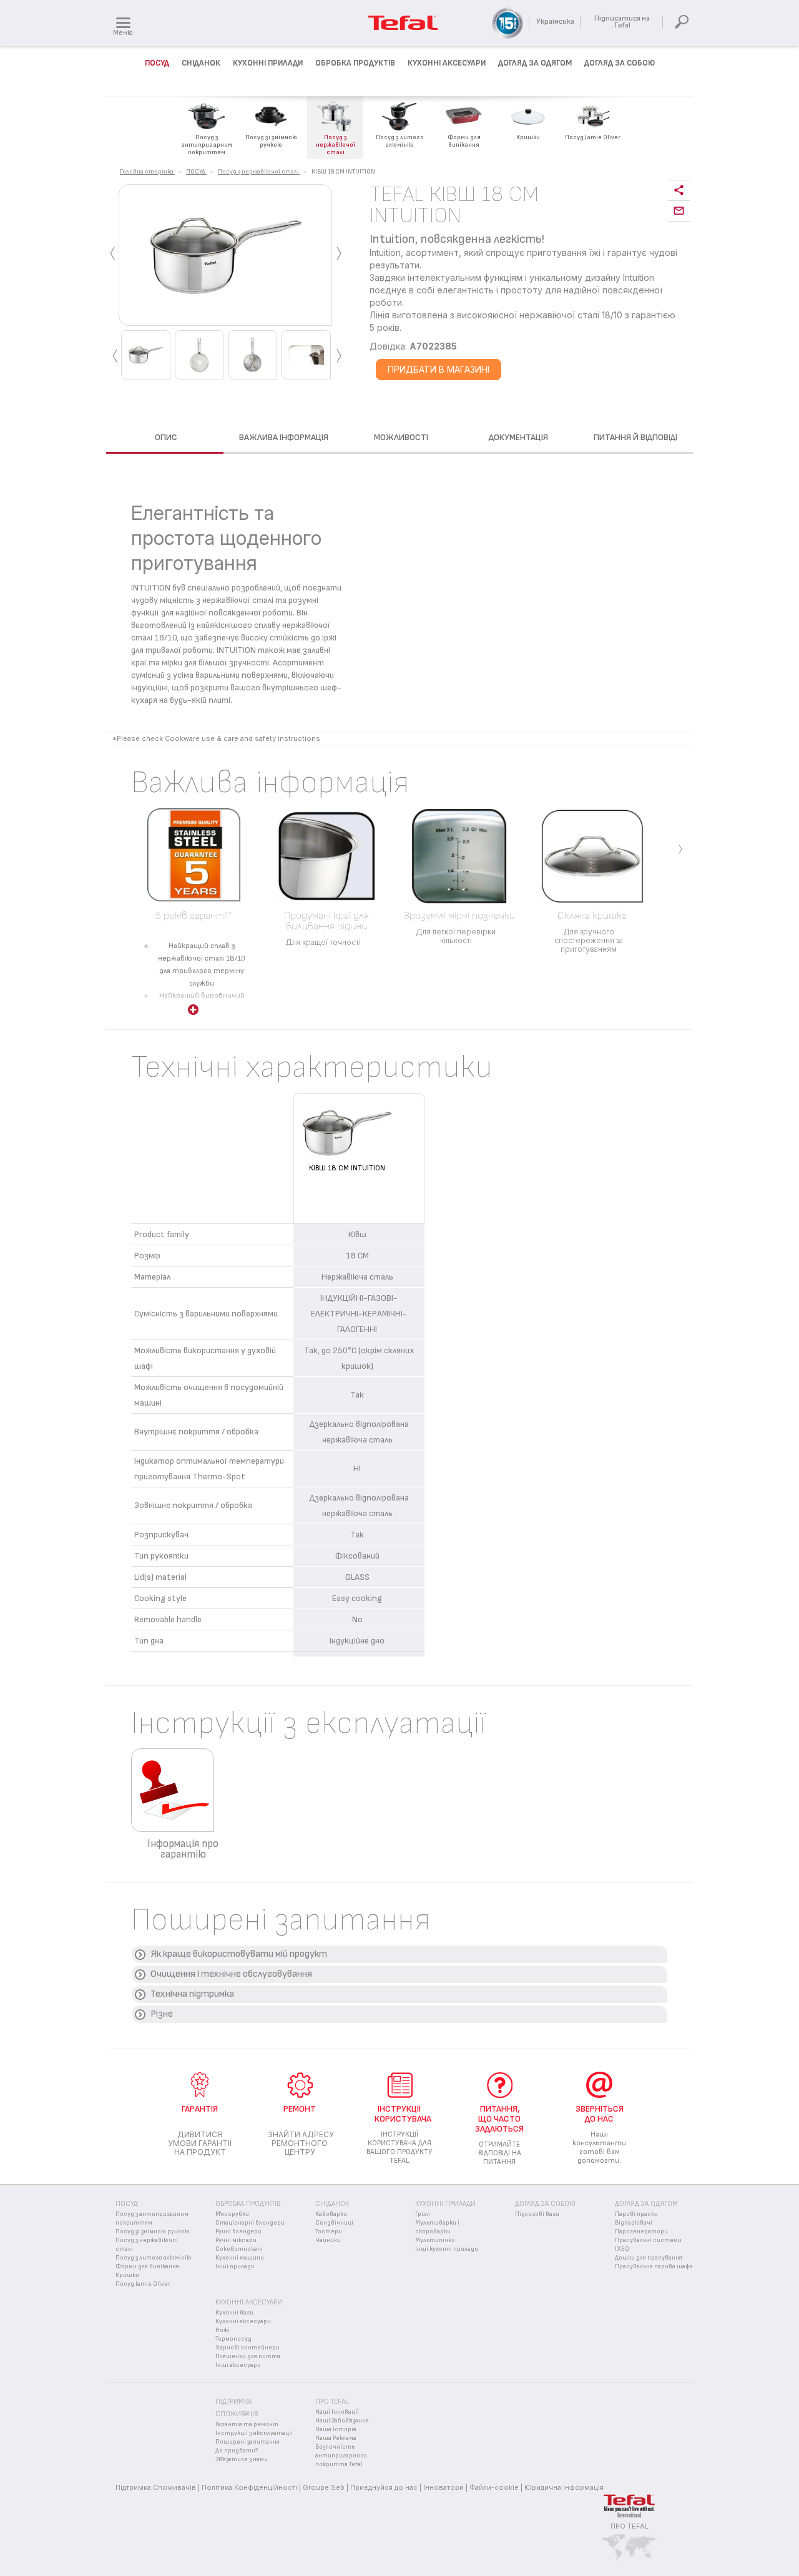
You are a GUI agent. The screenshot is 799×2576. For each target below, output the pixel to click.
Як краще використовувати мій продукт (239, 1954)
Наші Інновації (337, 2412)
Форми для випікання (147, 2266)
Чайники (328, 2240)
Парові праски (636, 2214)
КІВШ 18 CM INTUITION (347, 1168)
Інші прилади (235, 2266)
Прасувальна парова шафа (654, 2266)
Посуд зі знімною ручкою (153, 2231)
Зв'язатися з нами (242, 2459)
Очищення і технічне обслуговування (231, 1974)
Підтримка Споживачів (156, 2487)
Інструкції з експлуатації (254, 2433)
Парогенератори (641, 2231)
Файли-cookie (494, 2487)
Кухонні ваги (234, 2313)
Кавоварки (331, 2214)
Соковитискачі (239, 2249)
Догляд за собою (545, 2204)
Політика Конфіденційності (249, 2487)
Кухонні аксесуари (243, 2321)
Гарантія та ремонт (247, 2424)
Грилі (423, 2214)
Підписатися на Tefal (622, 22)
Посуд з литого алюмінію (154, 2258)
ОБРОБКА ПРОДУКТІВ (355, 63)
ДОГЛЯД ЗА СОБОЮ (620, 63)
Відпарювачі (634, 2223)
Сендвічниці (334, 2223)
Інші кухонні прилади (447, 2249)
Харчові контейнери (248, 2348)
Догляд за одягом (535, 63)
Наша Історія (336, 2429)
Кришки (127, 2275)
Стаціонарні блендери (250, 2223)
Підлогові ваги (537, 2214)
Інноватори (444, 2487)
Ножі (223, 2330)
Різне (162, 2014)
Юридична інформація (564, 2487)
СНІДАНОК (201, 63)
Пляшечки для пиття (248, 2356)
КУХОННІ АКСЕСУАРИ (447, 63)
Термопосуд (233, 2339)
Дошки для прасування (649, 2258)
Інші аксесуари (238, 2365)
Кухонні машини (240, 2258)
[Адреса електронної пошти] (679, 211)
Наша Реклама (336, 2438)
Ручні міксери (236, 2240)
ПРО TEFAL (630, 2526)
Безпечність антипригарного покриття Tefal (341, 2456)
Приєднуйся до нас (384, 2487)
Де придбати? (237, 2451)
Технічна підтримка (192, 1994)
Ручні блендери (238, 2231)
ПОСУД (157, 63)
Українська (555, 22)
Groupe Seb (324, 2487)
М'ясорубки (232, 2214)
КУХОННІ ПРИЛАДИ (268, 63)
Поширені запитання (248, 2442)
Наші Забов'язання (342, 2421)
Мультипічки (435, 2240)
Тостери (329, 2231)
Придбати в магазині (439, 369)
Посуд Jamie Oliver (143, 2284)
